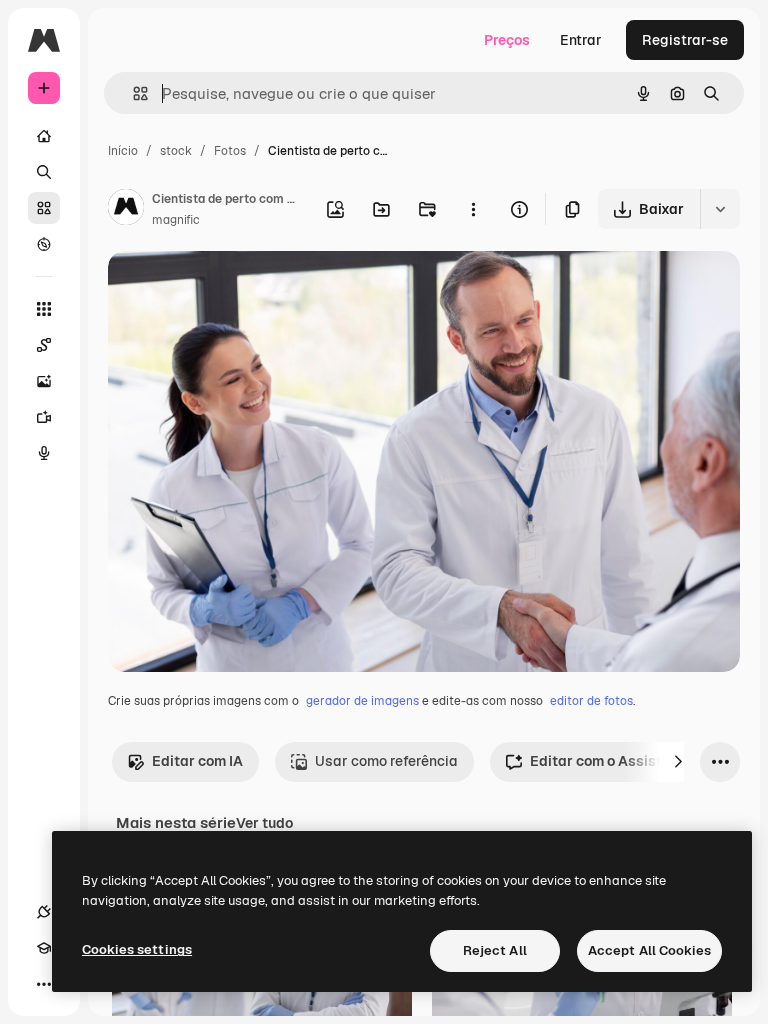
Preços (507, 40)
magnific (176, 220)
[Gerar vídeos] (44, 417)
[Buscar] (44, 172)
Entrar (581, 40)
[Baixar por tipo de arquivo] (720, 209)
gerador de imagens (362, 701)
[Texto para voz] (44, 453)
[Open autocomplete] (132, 93)
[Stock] (44, 208)
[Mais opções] (473, 209)
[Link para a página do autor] (126, 210)
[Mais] (44, 984)
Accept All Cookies (649, 950)
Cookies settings (137, 949)
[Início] (44, 136)
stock (176, 151)
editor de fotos (591, 701)
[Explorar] (44, 244)
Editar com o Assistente (610, 761)
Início (123, 151)
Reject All (495, 950)
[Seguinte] (678, 762)
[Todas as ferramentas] (44, 309)
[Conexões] (44, 912)
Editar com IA (197, 761)
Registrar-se (685, 40)
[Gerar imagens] (44, 381)
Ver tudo (264, 823)
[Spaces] (44, 345)
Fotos (230, 151)
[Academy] (44, 948)
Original (236, 289)
